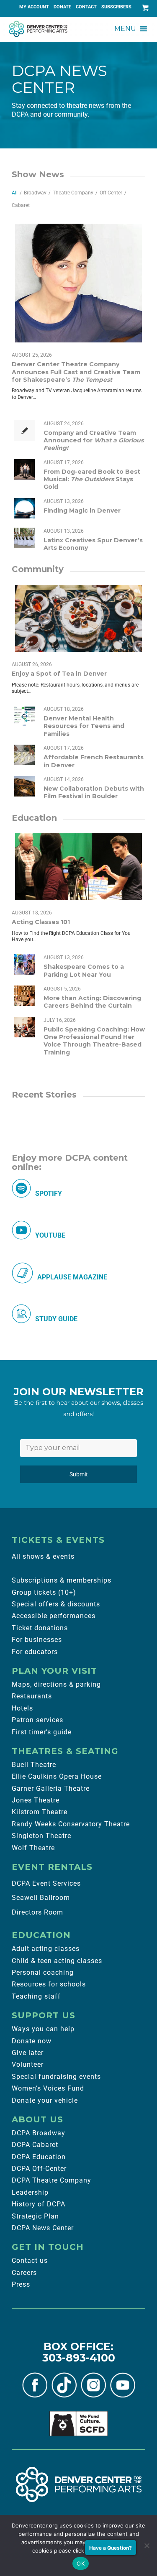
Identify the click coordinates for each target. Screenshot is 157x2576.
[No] (147, 2545)
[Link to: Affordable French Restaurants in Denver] (24, 755)
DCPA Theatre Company (51, 2180)
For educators (35, 1652)
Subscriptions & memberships (62, 1580)
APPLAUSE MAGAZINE (72, 1277)
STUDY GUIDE (56, 1319)
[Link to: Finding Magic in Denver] (24, 508)
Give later (28, 2053)
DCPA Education (39, 2157)
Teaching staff (36, 1996)
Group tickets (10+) (44, 1592)
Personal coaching (43, 1972)
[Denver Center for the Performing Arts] (79, 2484)
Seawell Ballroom (41, 1898)
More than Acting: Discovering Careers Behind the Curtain (92, 1002)
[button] (125, 29)
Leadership (30, 2192)
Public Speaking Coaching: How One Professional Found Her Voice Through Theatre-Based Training (94, 1041)
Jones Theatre (36, 1800)
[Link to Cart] (144, 8)
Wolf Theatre (33, 1848)
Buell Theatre (34, 1765)
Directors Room (37, 1912)
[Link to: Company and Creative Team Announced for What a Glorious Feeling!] (24, 430)
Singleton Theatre (41, 1836)
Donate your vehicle (45, 2100)
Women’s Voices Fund (48, 2088)
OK (81, 2563)
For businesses (37, 1640)
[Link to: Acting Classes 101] (78, 867)
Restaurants (32, 1696)
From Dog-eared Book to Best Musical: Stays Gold (92, 479)
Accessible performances (54, 1616)
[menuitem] (34, 7)
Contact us (30, 2261)
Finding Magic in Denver (82, 511)
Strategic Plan (35, 2216)
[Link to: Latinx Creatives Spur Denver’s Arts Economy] (24, 538)
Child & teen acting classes (57, 1961)
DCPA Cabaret (35, 2145)
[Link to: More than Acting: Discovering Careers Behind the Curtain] (24, 996)
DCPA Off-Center (39, 2169)
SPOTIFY (49, 1194)
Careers (24, 2273)
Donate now (32, 2041)
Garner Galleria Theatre (51, 1788)
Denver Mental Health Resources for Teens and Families (84, 726)
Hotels (22, 1708)
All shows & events (43, 1556)
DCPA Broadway (39, 2133)
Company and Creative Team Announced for (94, 440)
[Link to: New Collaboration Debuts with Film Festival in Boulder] (24, 786)
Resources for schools (49, 1984)
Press (21, 2284)
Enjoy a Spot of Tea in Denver (59, 674)
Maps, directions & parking (56, 1684)
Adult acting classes (46, 1949)
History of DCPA (39, 2204)
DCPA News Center (43, 2228)
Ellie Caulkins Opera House (57, 1776)
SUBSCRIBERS (116, 7)
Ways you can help (43, 2029)
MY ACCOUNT (34, 7)
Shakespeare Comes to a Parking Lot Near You (84, 970)
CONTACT (86, 7)
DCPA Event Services (46, 1883)
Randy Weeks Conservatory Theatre (71, 1824)
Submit (79, 1474)
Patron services (37, 1720)
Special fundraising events (56, 2077)
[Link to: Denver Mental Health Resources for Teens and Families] (24, 716)
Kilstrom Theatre (40, 1812)
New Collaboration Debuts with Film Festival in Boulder (94, 792)
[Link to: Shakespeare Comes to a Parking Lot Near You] (24, 964)
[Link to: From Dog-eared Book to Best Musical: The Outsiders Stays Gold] (24, 469)
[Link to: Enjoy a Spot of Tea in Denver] (78, 618)
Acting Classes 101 (41, 922)
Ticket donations (40, 1628)
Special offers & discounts (56, 1604)
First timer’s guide (42, 1732)
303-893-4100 (79, 2358)
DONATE (62, 7)
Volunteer (28, 2064)
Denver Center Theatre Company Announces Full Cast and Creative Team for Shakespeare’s (76, 372)
